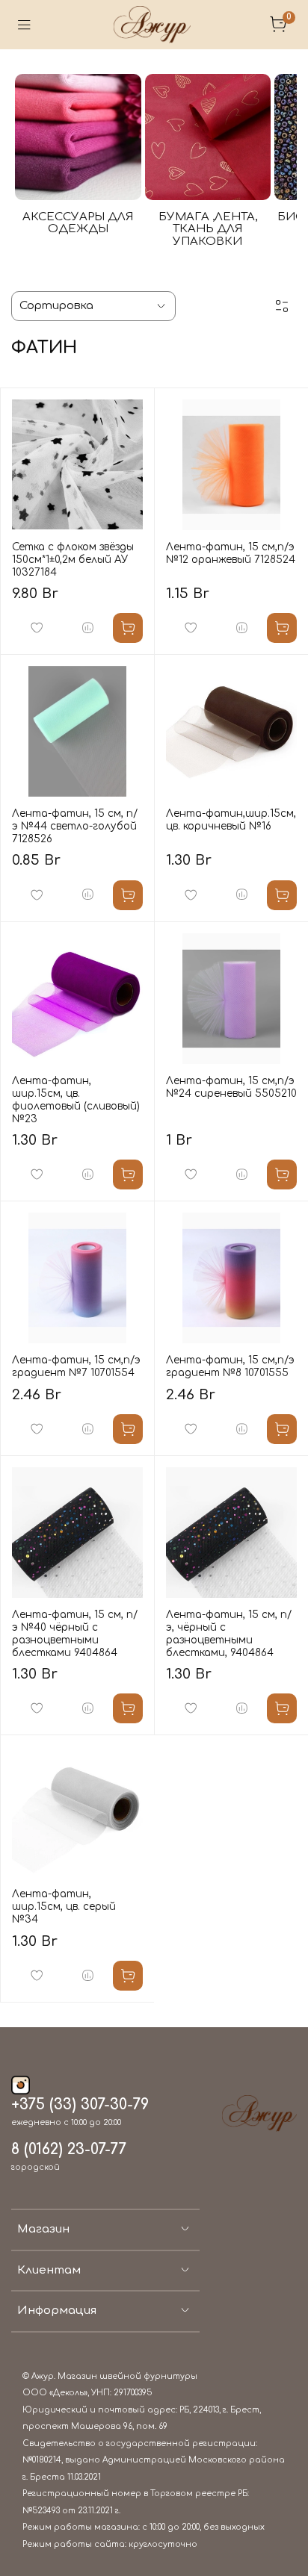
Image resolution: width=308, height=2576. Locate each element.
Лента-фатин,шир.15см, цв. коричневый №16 (231, 820)
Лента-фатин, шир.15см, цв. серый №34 (64, 1907)
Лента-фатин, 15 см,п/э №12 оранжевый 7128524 (231, 553)
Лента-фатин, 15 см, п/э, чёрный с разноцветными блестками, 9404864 (229, 1634)
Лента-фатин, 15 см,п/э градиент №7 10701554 (76, 1366)
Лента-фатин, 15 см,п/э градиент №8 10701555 (230, 1366)
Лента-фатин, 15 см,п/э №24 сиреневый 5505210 (231, 1087)
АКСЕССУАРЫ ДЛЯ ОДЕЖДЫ (78, 223)
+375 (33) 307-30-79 (80, 2105)
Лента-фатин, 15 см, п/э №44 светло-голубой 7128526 (75, 826)
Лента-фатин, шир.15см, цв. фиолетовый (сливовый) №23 (76, 1100)
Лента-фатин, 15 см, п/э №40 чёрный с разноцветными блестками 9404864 (75, 1634)
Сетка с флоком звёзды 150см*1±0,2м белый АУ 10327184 (73, 560)
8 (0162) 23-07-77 (69, 2150)
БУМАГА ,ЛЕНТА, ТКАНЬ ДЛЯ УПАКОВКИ (208, 229)
